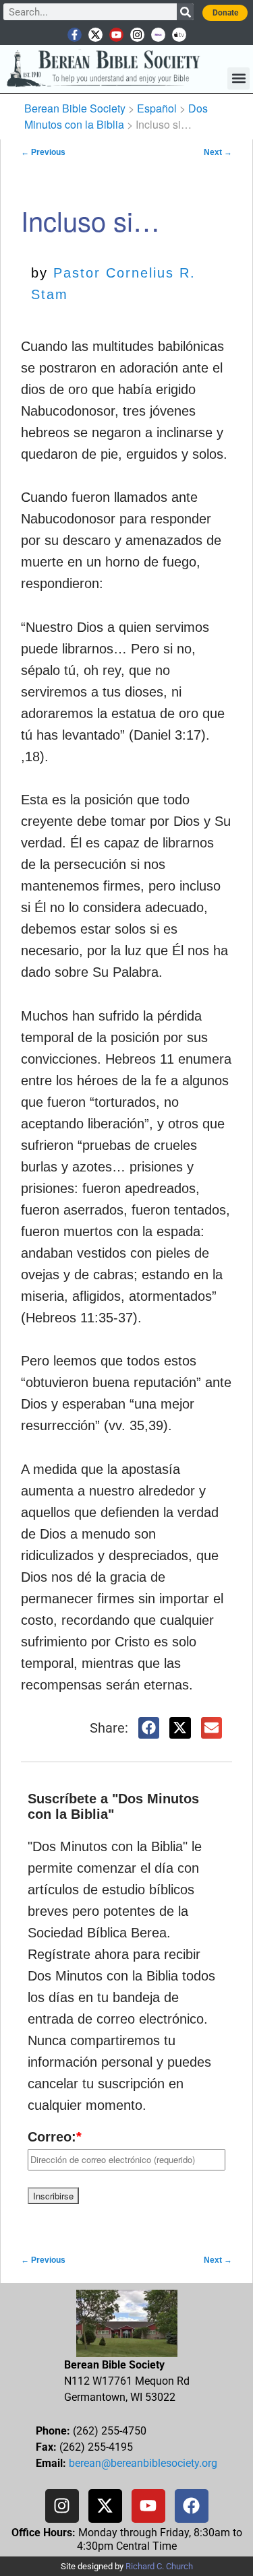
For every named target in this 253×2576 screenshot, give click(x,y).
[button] (238, 78)
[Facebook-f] (75, 35)
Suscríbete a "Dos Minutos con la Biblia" (113, 1806)
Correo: (55, 2137)
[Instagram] (137, 35)
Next (218, 152)
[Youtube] (116, 35)
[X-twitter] (95, 35)
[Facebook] (192, 2506)
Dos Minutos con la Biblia (116, 116)
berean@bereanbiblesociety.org (143, 2463)
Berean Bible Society (75, 108)
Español (157, 108)
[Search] (185, 12)
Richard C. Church (159, 2566)
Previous (43, 152)
